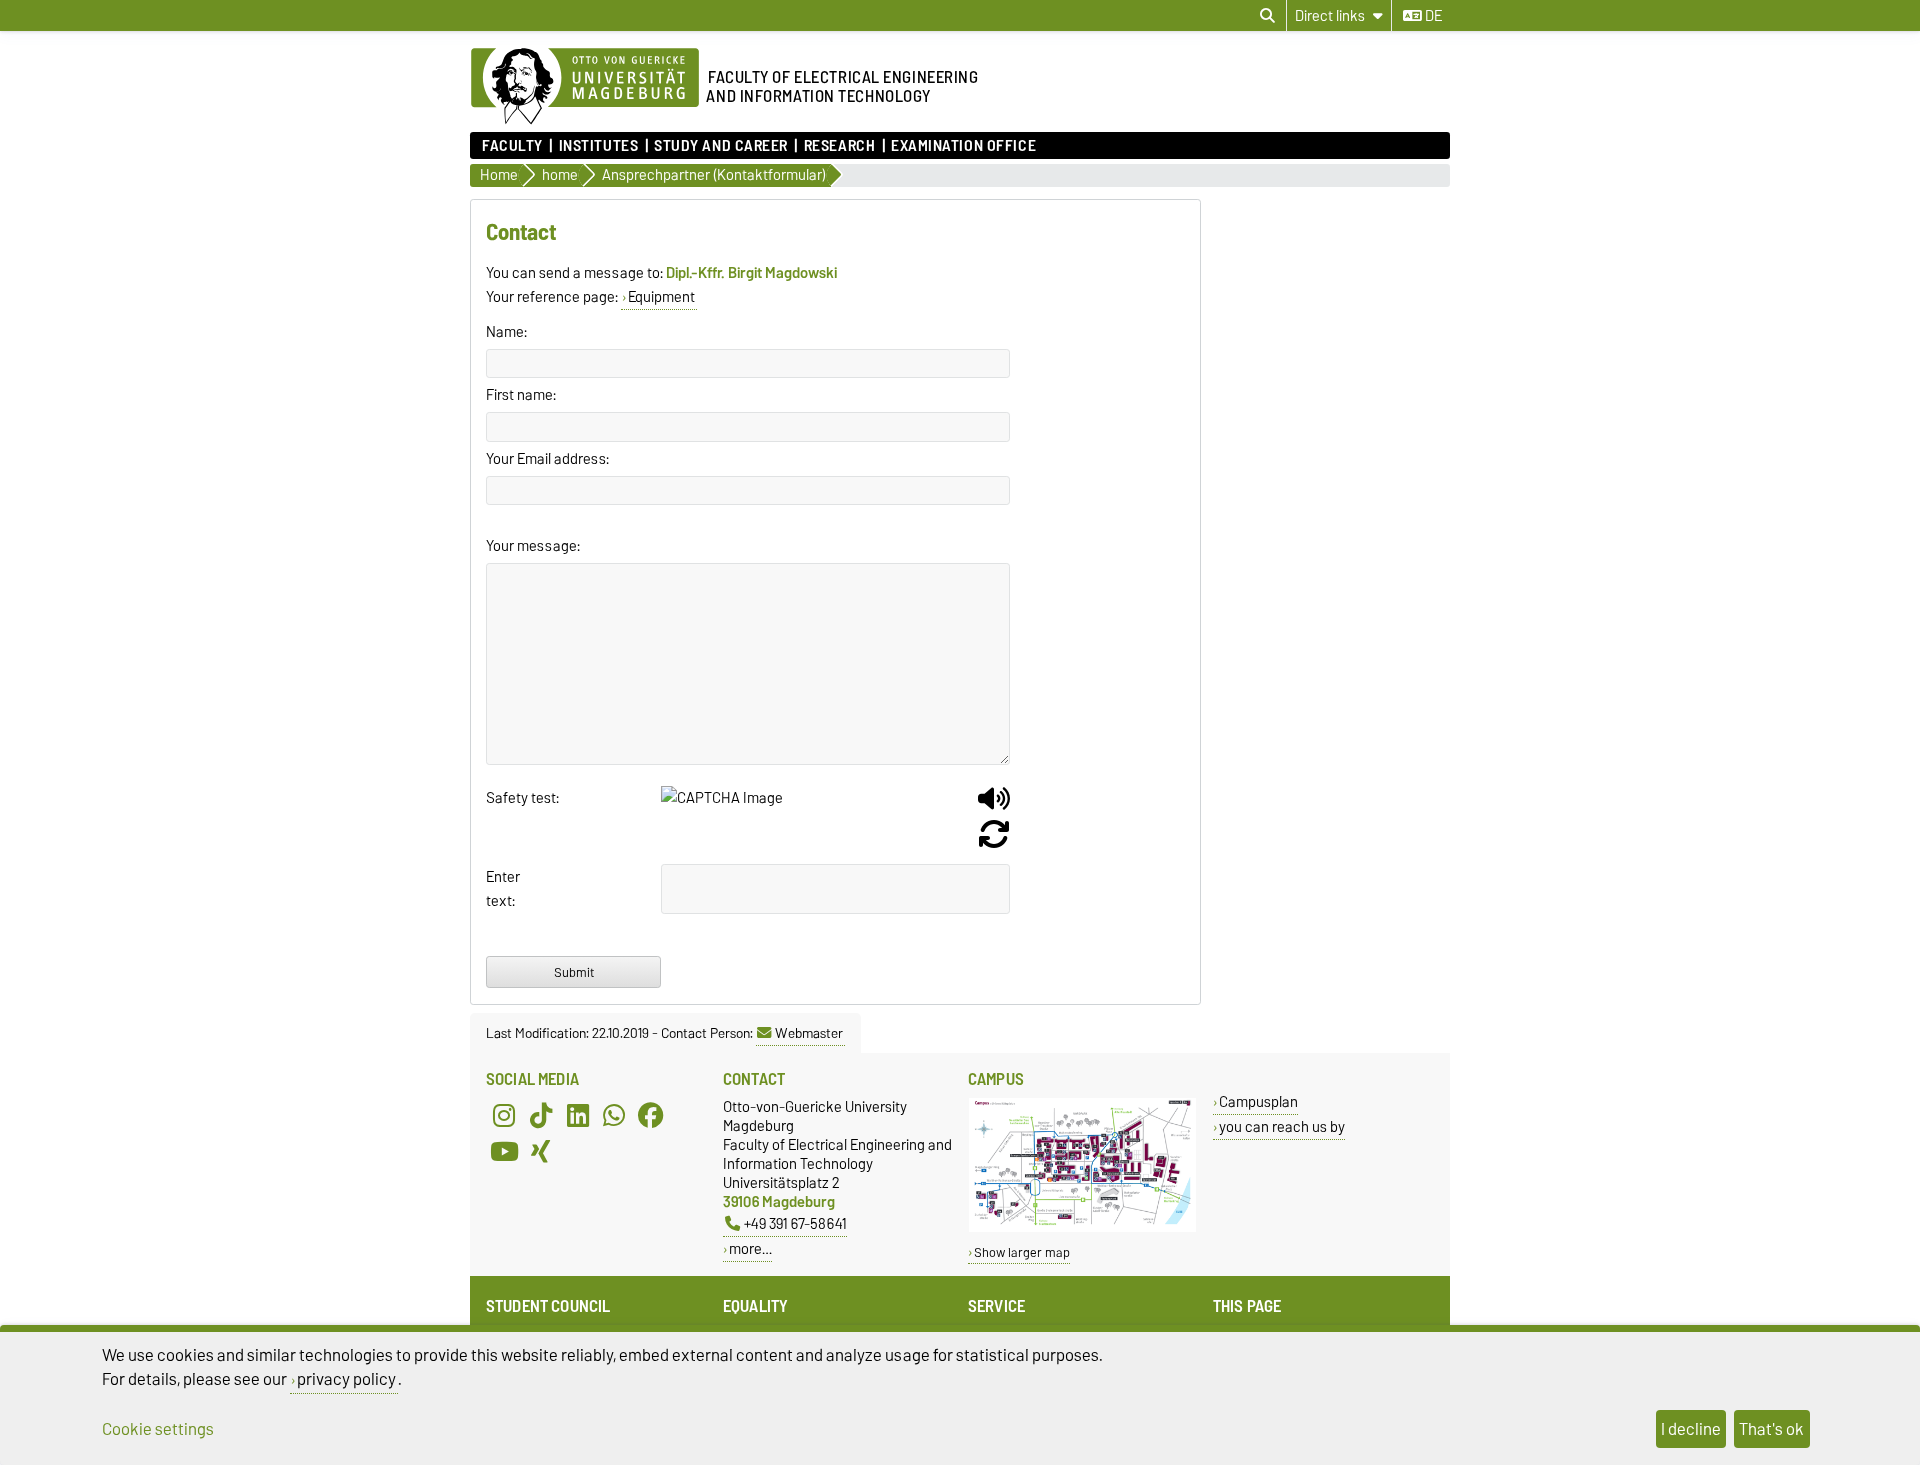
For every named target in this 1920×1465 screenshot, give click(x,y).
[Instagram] (504, 1115)
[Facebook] (651, 1115)
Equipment (661, 297)
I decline (1691, 1429)
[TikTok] (541, 1115)
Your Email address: (547, 459)
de (1432, 16)
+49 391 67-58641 (795, 1223)
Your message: (533, 546)
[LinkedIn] (578, 1115)
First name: (521, 395)
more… (750, 1248)
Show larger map (1022, 1252)
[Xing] (541, 1151)
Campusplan (1258, 1101)
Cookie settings (158, 1429)
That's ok (1771, 1429)
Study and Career (721, 146)
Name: (506, 332)
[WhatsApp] (614, 1115)
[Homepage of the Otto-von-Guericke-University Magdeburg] (585, 87)
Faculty (512, 146)
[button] (994, 806)
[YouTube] (504, 1151)
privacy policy (346, 1379)
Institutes (598, 146)
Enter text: (503, 889)
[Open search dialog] (1267, 16)
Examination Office (963, 146)
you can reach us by (1282, 1126)
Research (839, 146)
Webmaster (809, 1033)
